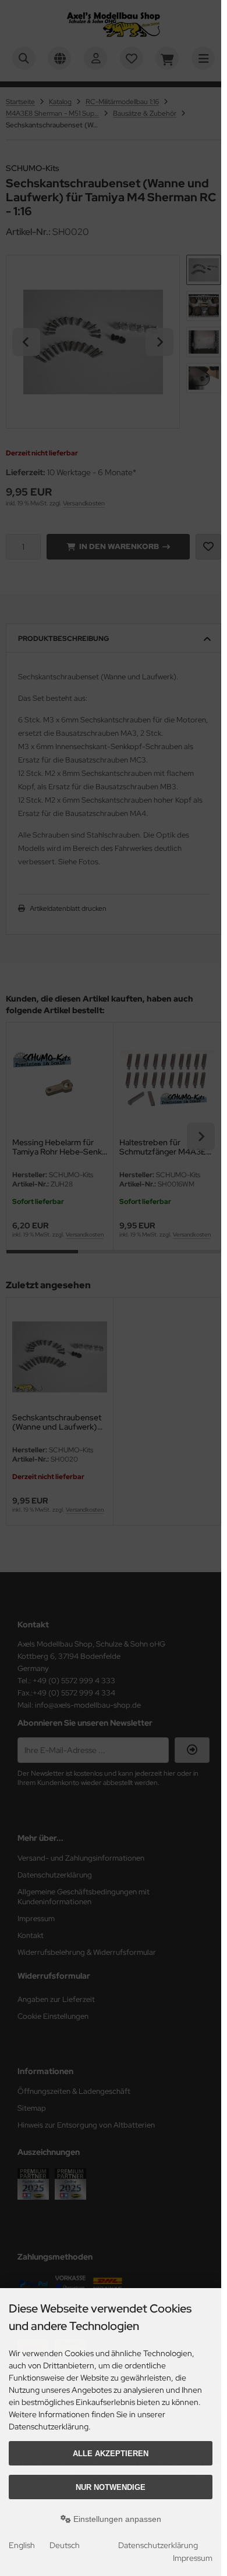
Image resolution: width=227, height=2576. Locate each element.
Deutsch (65, 2545)
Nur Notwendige (111, 2487)
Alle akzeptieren (111, 2454)
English (22, 2545)
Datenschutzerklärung (158, 2545)
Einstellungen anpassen (116, 2519)
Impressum (193, 2558)
